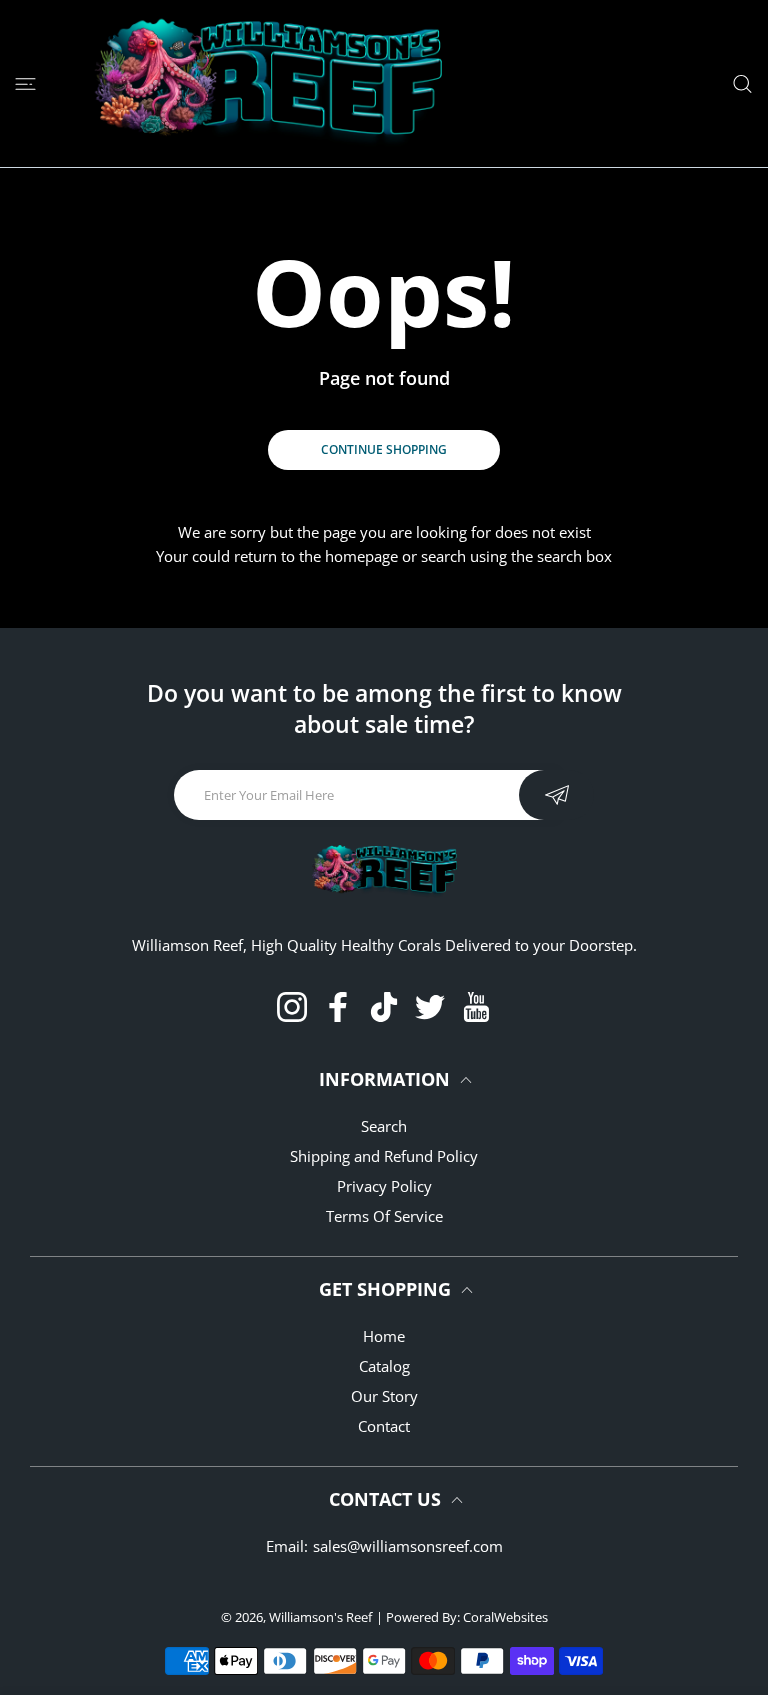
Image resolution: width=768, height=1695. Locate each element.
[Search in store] (742, 83)
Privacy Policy (384, 1186)
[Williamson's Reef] (260, 83)
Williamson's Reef (320, 1617)
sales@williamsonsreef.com (408, 1546)
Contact (384, 1426)
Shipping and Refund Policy (384, 1156)
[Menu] (25, 83)
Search (384, 1126)
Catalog (384, 1366)
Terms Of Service (384, 1216)
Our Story (384, 1396)
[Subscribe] (556, 795)
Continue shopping (384, 449)
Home (384, 1336)
